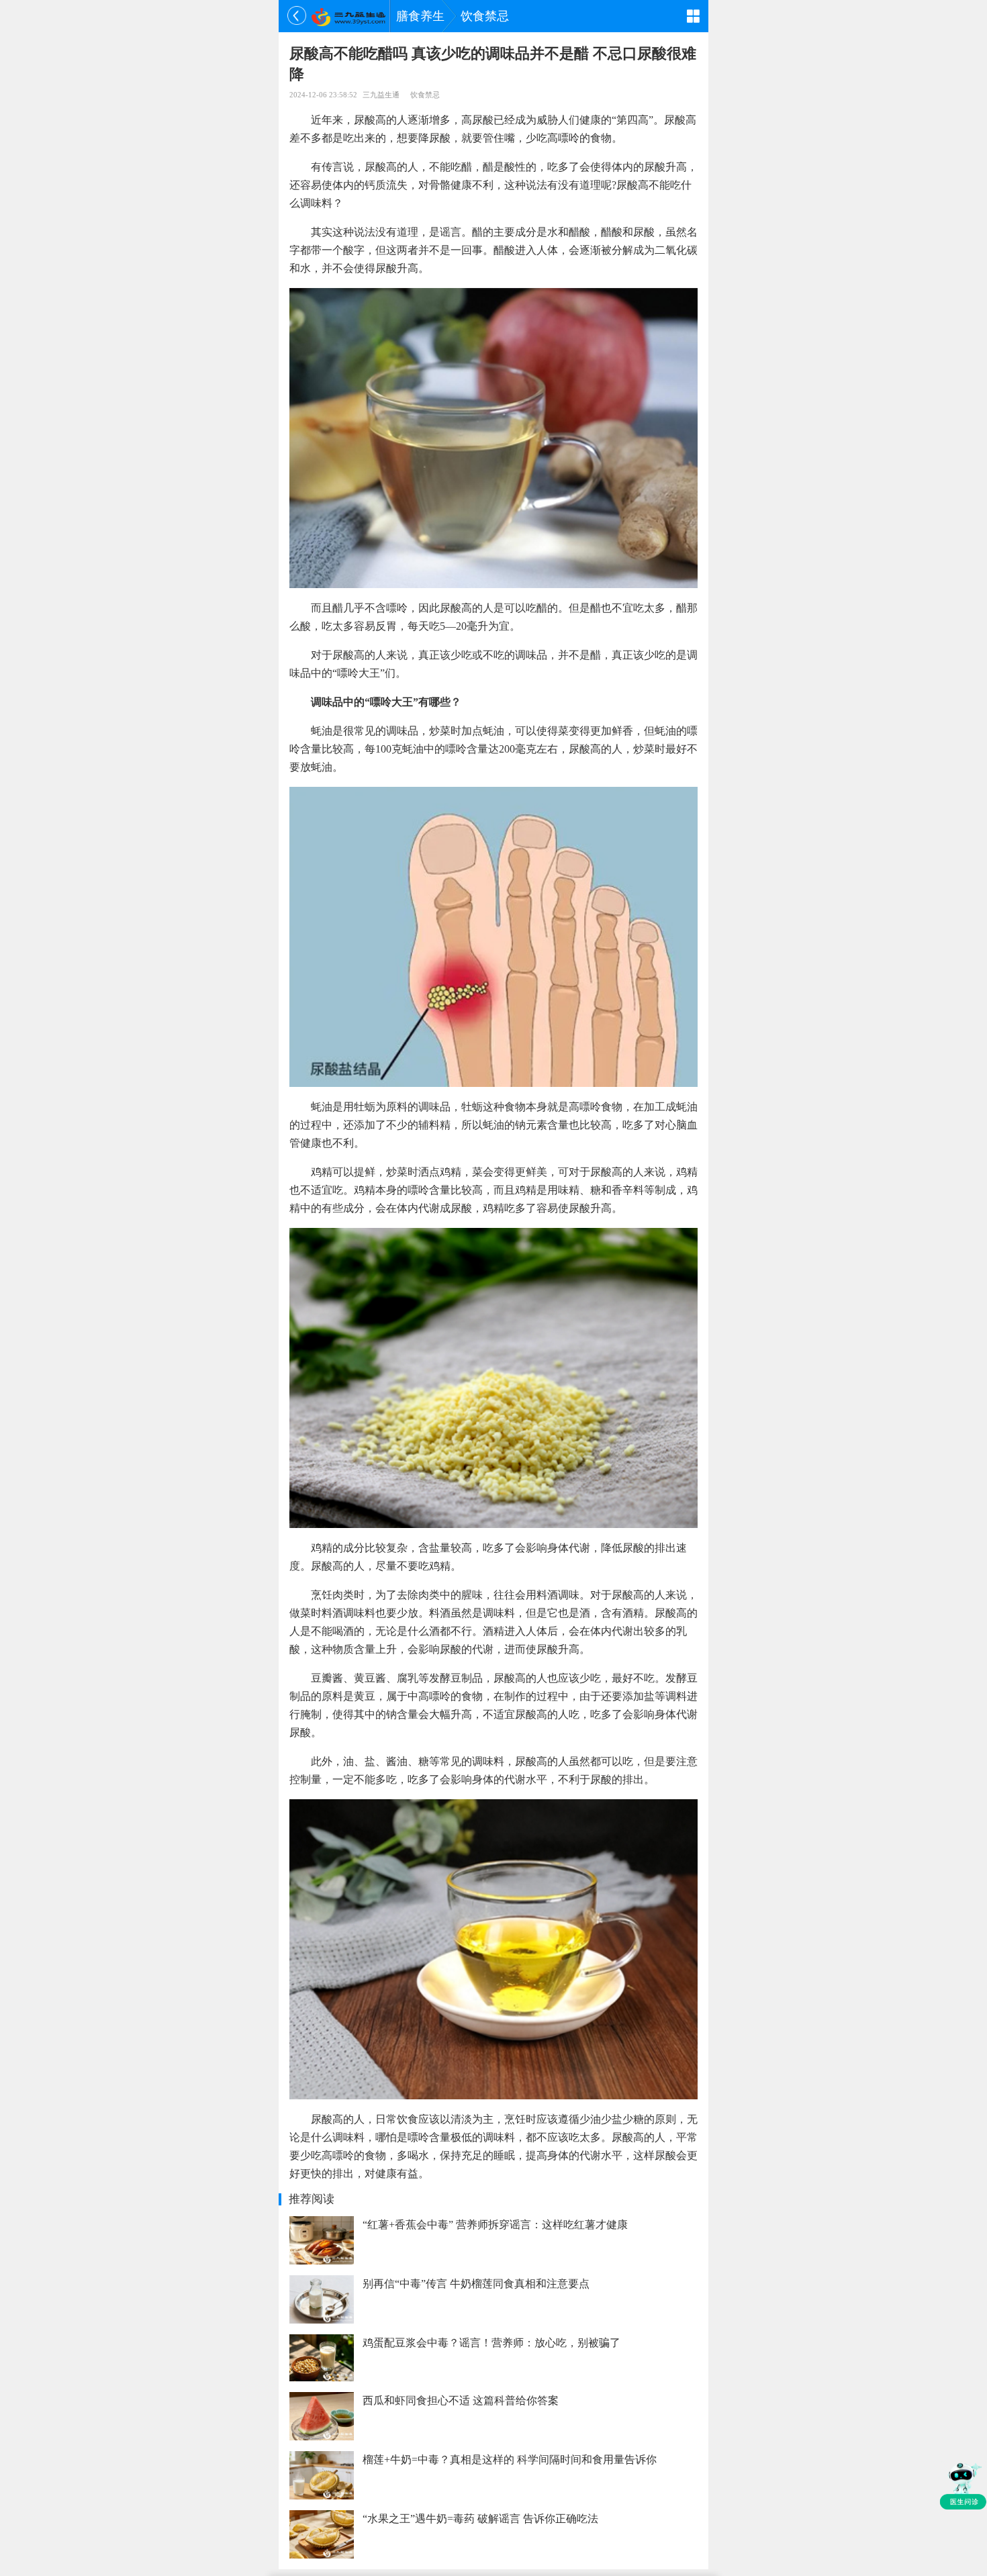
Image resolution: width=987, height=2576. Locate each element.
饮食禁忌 (485, 16)
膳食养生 (420, 16)
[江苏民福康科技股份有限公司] (348, 16)
